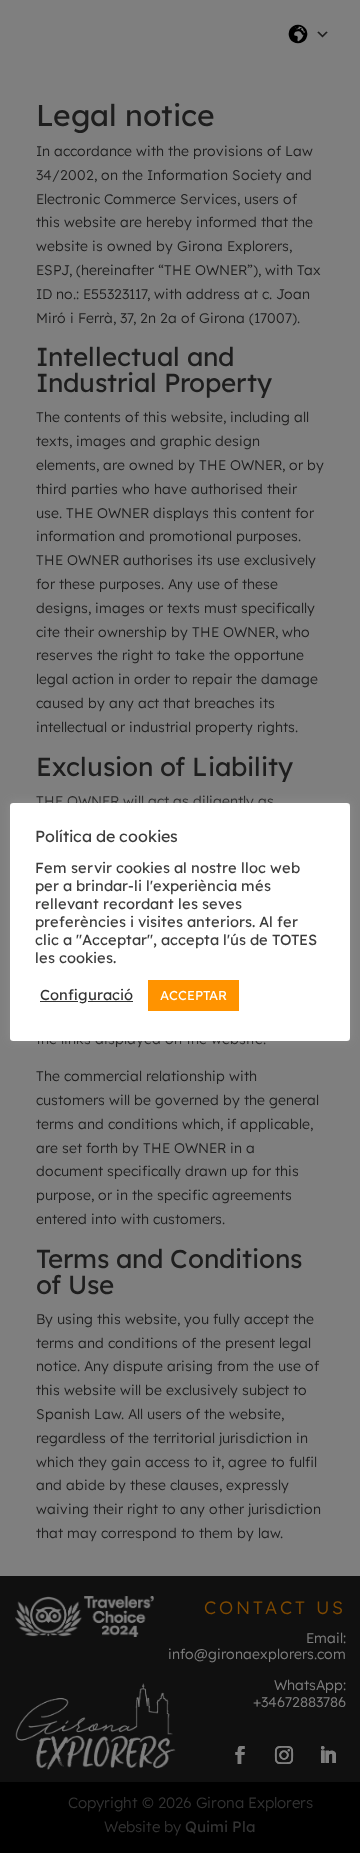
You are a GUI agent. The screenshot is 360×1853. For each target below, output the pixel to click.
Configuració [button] (86, 995)
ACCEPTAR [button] (193, 995)
